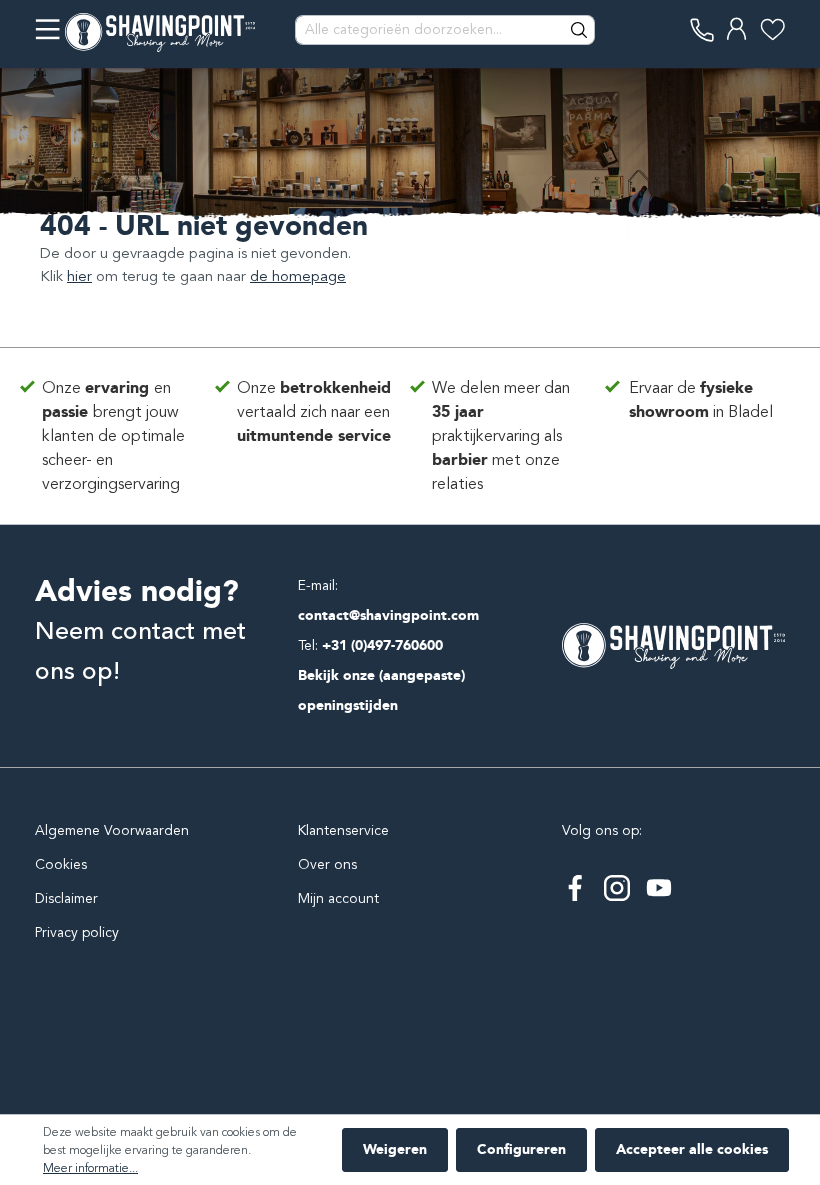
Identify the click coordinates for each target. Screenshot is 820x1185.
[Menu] (47, 29)
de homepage (298, 276)
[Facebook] (575, 888)
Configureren (521, 1149)
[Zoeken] (580, 30)
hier (79, 276)
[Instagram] (617, 888)
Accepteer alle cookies (692, 1149)
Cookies (61, 864)
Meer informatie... (90, 1168)
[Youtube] (659, 888)
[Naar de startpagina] (160, 30)
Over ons (327, 864)
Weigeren (395, 1149)
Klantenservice (343, 830)
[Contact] (702, 29)
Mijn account (338, 898)
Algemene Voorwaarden (112, 830)
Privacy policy (77, 932)
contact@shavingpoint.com (388, 615)
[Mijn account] (737, 29)
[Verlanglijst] (772, 29)
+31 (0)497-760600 (382, 645)
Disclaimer (66, 898)
